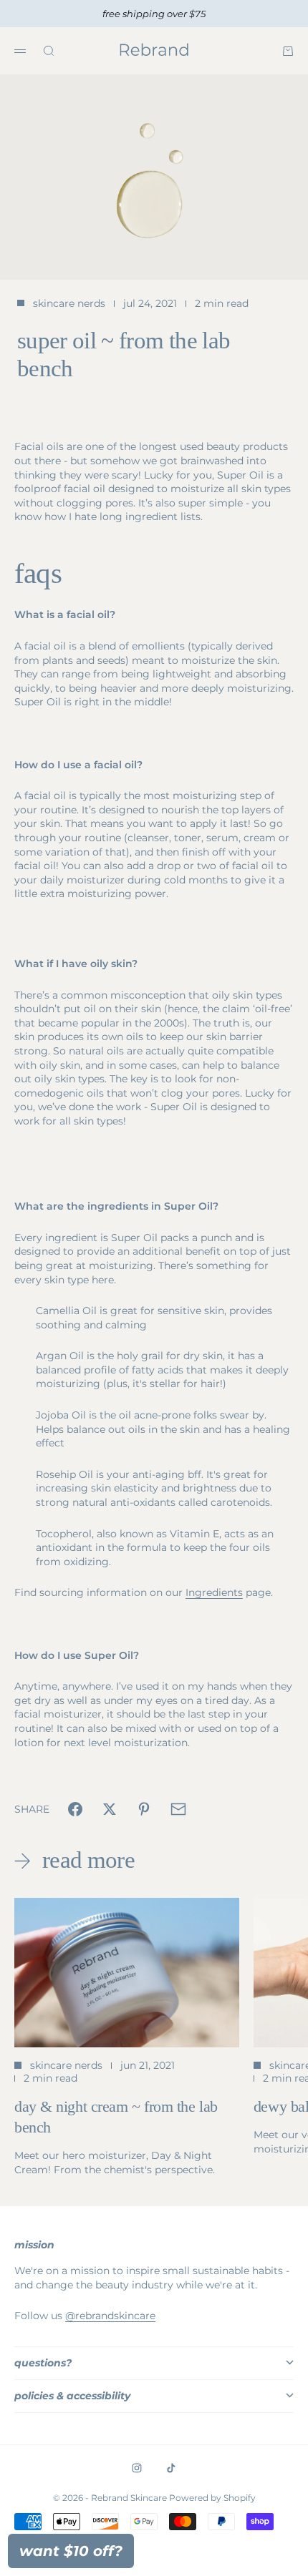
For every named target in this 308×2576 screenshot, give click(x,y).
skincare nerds (69, 303)
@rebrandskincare (110, 2316)
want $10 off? (71, 2551)
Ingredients (214, 1592)
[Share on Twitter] (110, 1809)
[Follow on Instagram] (137, 2468)
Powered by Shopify (212, 2498)
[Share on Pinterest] (144, 1809)
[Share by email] (178, 1809)
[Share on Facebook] (75, 1809)
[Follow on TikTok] (171, 2468)
